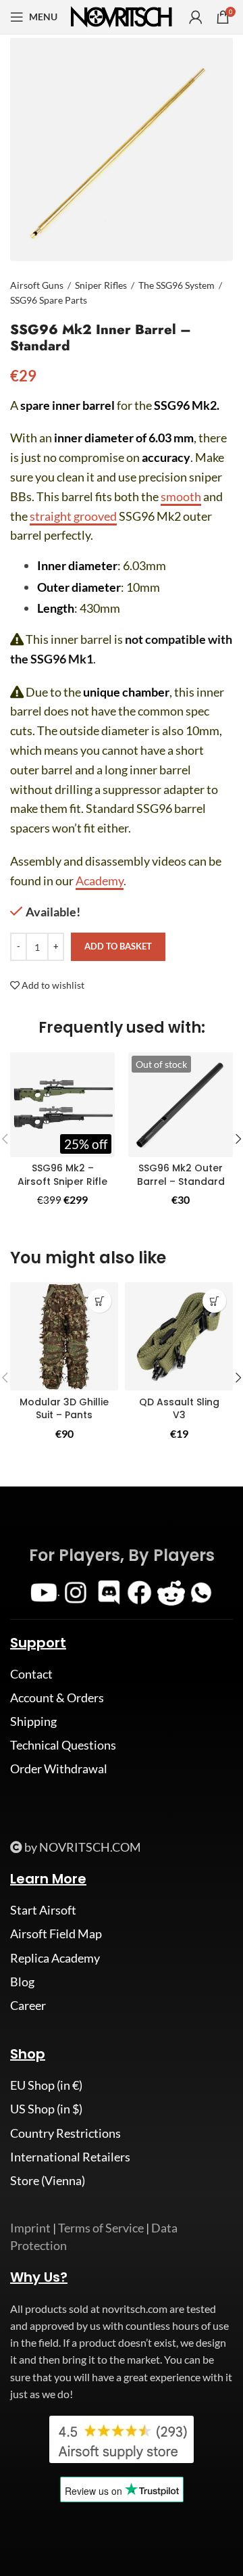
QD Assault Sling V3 (179, 1409)
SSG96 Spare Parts (49, 300)
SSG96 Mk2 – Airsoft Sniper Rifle (62, 1175)
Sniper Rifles (101, 285)
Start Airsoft (43, 1910)
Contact (31, 1674)
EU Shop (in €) (46, 2085)
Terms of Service (101, 2228)
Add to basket (118, 946)
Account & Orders (57, 1697)
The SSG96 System (177, 285)
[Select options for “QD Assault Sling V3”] (214, 1301)
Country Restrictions (65, 2133)
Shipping (33, 1721)
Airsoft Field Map (56, 1934)
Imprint (30, 2228)
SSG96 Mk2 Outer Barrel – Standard (181, 1175)
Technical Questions (63, 1745)
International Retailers (70, 2157)
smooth (181, 496)
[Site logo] (122, 16)
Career (28, 2005)
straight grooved (73, 516)
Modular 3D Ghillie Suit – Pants (64, 1409)
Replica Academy (55, 1958)
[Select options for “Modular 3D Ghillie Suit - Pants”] (100, 1301)
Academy (100, 881)
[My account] (196, 17)
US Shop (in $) (46, 2109)
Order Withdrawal (59, 1769)
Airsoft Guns (37, 285)
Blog (22, 1982)
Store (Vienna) (48, 2180)
